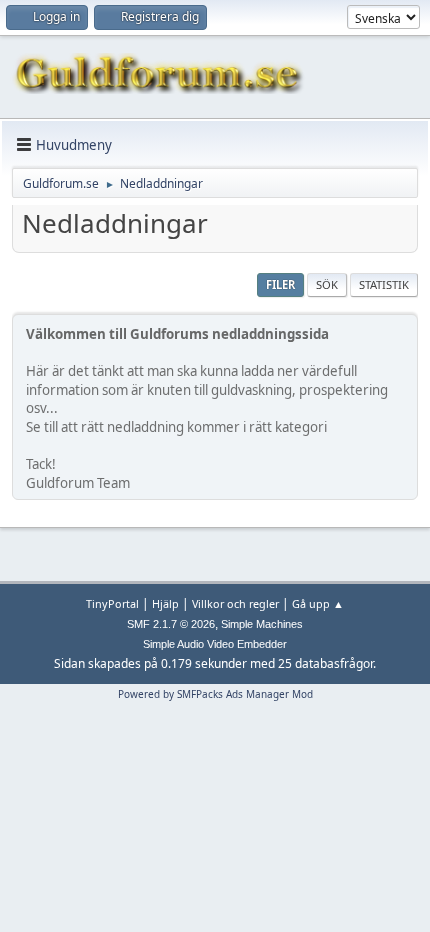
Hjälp (165, 603)
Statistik (384, 284)
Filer (280, 284)
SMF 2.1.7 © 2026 (171, 624)
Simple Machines (262, 624)
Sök (327, 284)
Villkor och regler (235, 603)
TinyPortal (112, 603)
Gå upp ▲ (318, 603)
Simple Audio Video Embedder (215, 644)
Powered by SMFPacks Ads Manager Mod (215, 694)
